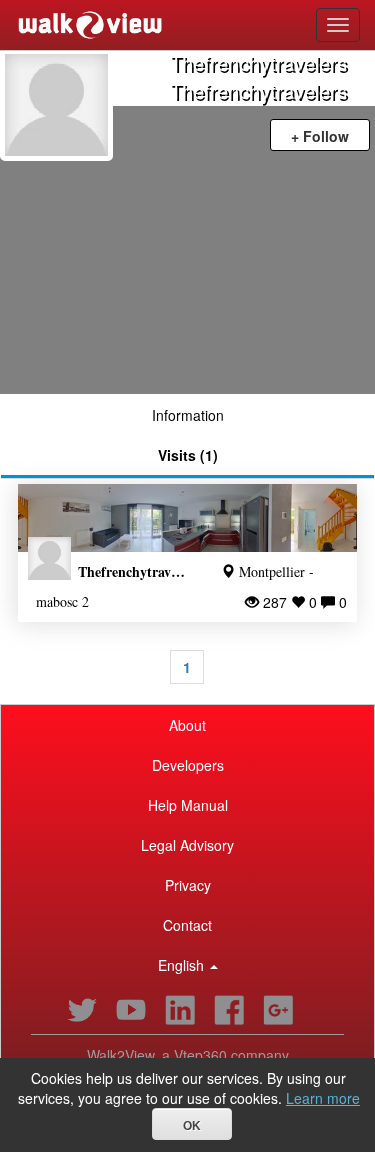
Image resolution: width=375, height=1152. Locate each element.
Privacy (188, 885)
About (187, 725)
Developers (188, 765)
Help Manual (188, 805)
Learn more (323, 1098)
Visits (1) (188, 455)
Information (188, 415)
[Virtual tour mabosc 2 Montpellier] (187, 518)
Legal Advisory (187, 845)
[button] (187, 965)
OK (192, 1126)
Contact (187, 925)
